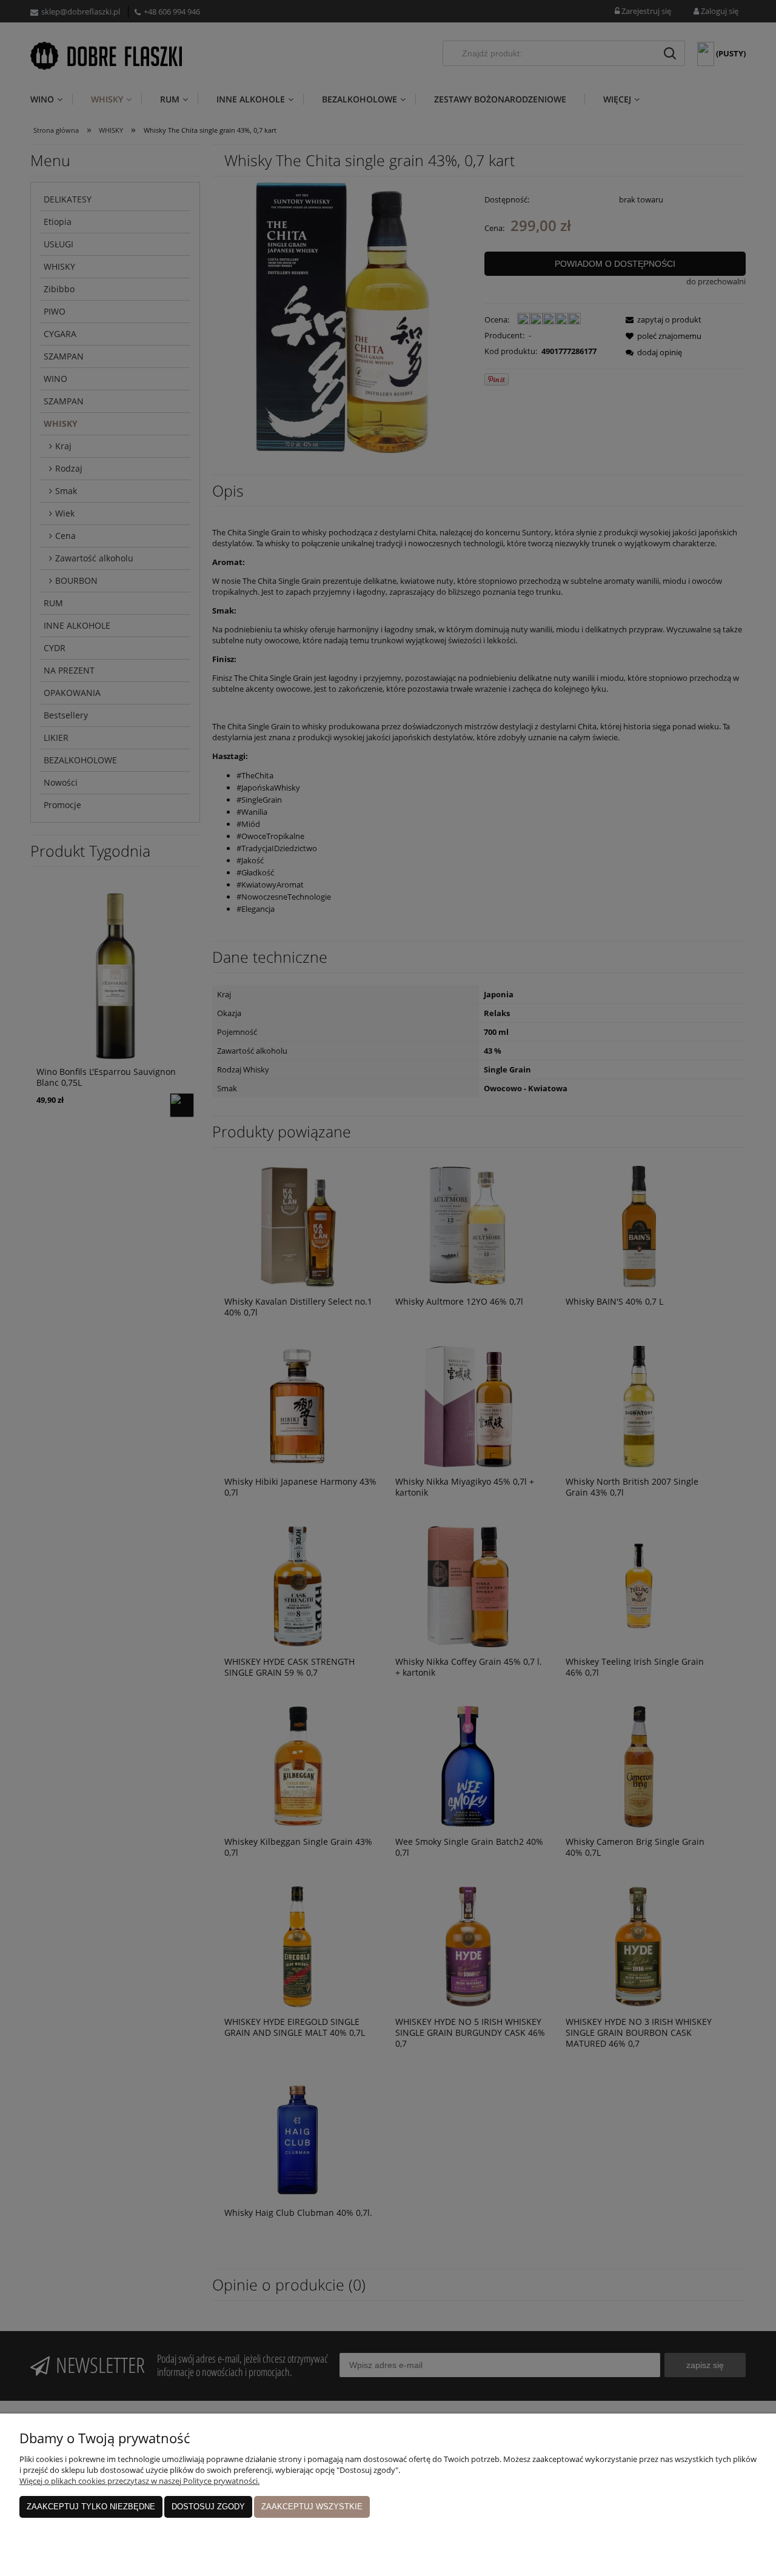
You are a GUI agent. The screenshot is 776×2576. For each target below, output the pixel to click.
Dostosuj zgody (208, 2507)
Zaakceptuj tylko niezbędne (91, 2507)
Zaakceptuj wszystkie (312, 2507)
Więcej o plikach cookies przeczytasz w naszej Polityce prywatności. (139, 2481)
